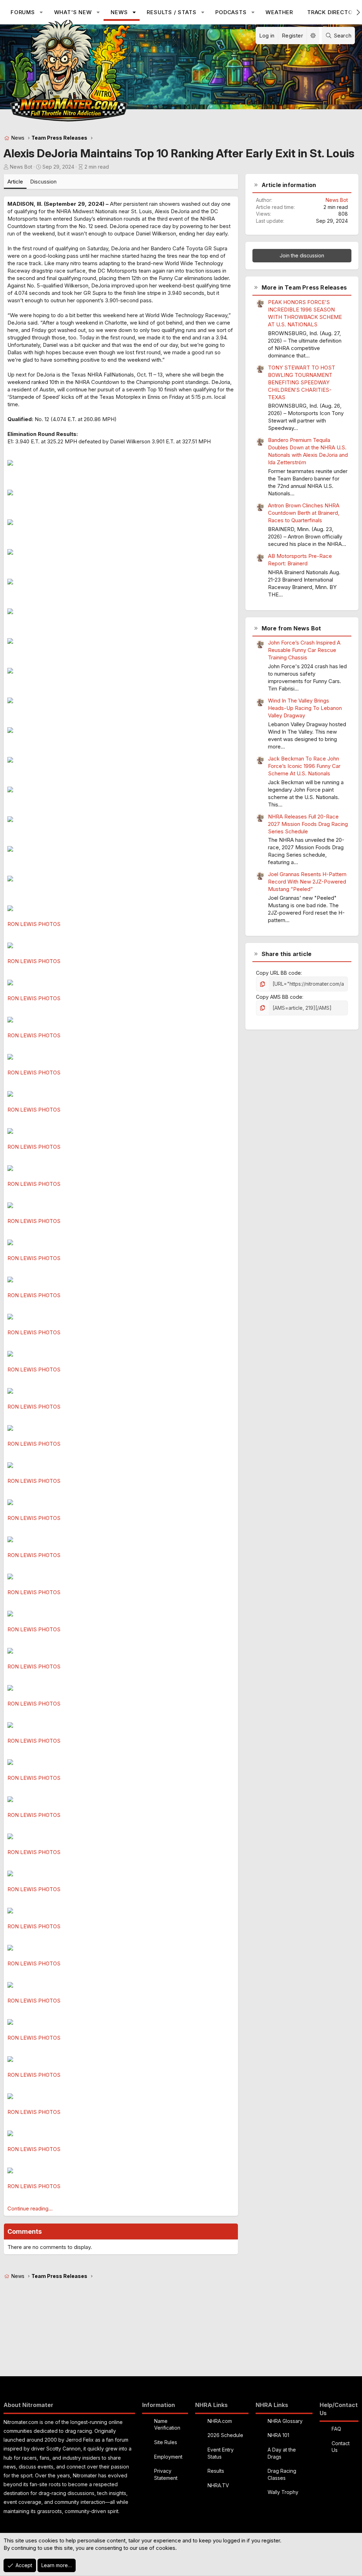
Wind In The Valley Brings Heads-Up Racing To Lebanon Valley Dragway (305, 708)
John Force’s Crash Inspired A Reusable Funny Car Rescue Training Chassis (304, 650)
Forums (23, 12)
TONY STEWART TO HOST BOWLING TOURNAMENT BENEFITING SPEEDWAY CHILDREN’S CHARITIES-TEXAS (302, 382)
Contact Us (341, 2447)
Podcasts (231, 12)
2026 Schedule (225, 2435)
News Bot (21, 167)
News (119, 12)
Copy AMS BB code (279, 997)
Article (15, 182)
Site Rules (166, 2442)
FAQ (336, 2429)
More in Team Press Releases (304, 287)
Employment (168, 2457)
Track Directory (334, 12)
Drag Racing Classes (282, 2474)
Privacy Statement (166, 2474)
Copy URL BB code (278, 973)
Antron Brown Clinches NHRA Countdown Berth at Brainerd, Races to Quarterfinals (304, 513)
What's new (73, 12)
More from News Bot (291, 628)
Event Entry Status (221, 2453)
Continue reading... (30, 2208)
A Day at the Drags (282, 2453)
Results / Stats (171, 12)
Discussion (43, 182)
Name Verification (167, 2425)
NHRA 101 (278, 2435)
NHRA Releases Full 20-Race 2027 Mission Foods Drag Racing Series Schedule (308, 824)
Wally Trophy (283, 2492)
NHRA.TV (218, 2485)
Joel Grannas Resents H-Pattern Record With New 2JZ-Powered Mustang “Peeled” (307, 882)
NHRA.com (220, 2421)
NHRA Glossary (285, 2421)
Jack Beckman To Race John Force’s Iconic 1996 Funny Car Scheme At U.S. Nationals (304, 766)
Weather (279, 12)
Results (216, 2471)
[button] (41, 12)
